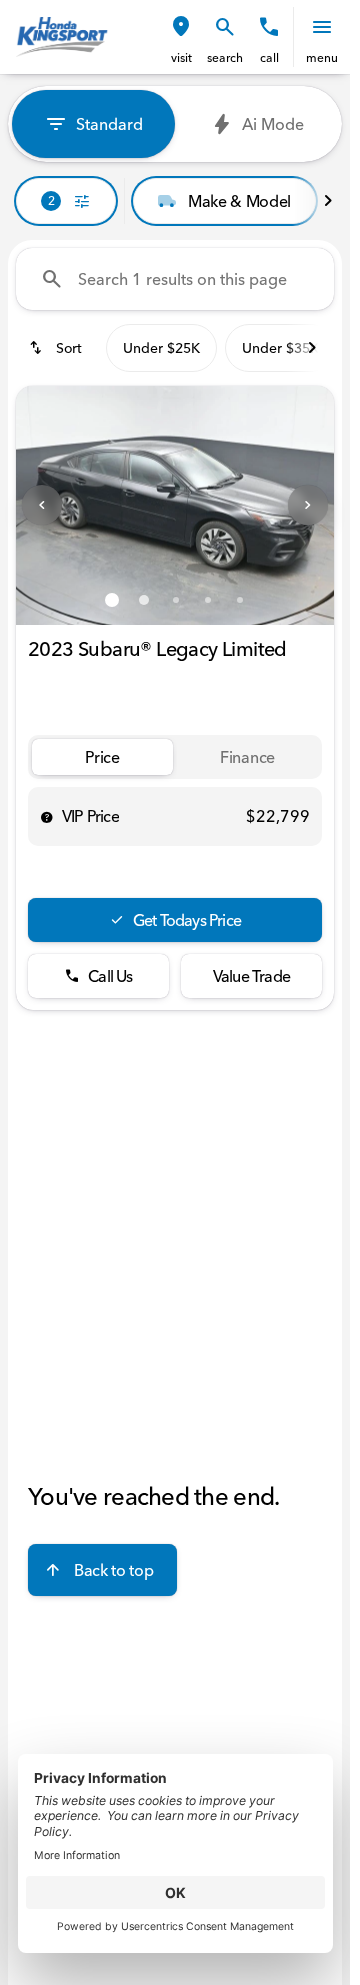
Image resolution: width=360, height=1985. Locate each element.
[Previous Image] (42, 505)
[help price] (47, 817)
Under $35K (280, 348)
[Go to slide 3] (176, 600)
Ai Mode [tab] (273, 124)
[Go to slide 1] (112, 600)
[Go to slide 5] (240, 600)
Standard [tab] (109, 124)
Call (269, 57)
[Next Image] (308, 505)
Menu (322, 57)
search (225, 57)
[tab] (102, 757)
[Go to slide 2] (144, 600)
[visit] (181, 27)
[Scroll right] (328, 201)
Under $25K (161, 348)
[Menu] (322, 27)
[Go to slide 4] (208, 600)
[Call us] (269, 27)
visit (181, 57)
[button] (181, 37)
